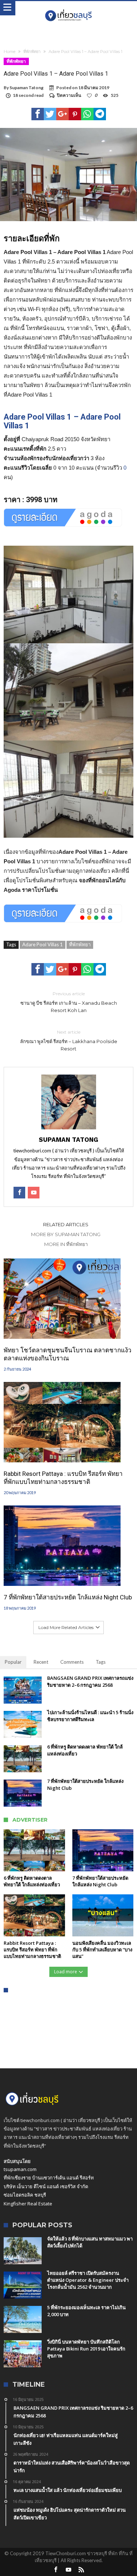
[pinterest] (75, 114)
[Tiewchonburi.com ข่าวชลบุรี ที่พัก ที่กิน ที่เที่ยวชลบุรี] (68, 8)
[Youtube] (69, 2570)
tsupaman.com (20, 2169)
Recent (41, 1662)
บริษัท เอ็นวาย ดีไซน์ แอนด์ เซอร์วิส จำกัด (46, 2186)
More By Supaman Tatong (66, 1234)
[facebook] (38, 114)
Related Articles (66, 1224)
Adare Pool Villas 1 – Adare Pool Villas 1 (62, 421)
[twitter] (50, 114)
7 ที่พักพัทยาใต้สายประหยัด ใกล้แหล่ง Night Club (68, 1597)
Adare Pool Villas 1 (43, 944)
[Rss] (81, 2570)
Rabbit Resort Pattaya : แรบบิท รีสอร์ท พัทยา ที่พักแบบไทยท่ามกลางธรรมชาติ (63, 1478)
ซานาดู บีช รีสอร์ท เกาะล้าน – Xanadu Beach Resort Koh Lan (69, 1002)
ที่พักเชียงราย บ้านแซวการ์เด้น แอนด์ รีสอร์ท (49, 2178)
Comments (72, 1662)
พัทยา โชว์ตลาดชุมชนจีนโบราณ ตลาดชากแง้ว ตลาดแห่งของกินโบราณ (68, 1354)
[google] (62, 114)
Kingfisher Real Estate (28, 2204)
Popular (13, 1662)
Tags (101, 1662)
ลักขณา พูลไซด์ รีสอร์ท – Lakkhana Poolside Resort (69, 1040)
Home (9, 52)
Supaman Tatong (26, 88)
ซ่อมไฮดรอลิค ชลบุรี (25, 2195)
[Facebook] (56, 2570)
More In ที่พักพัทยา (66, 1244)
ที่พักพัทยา (32, 52)
